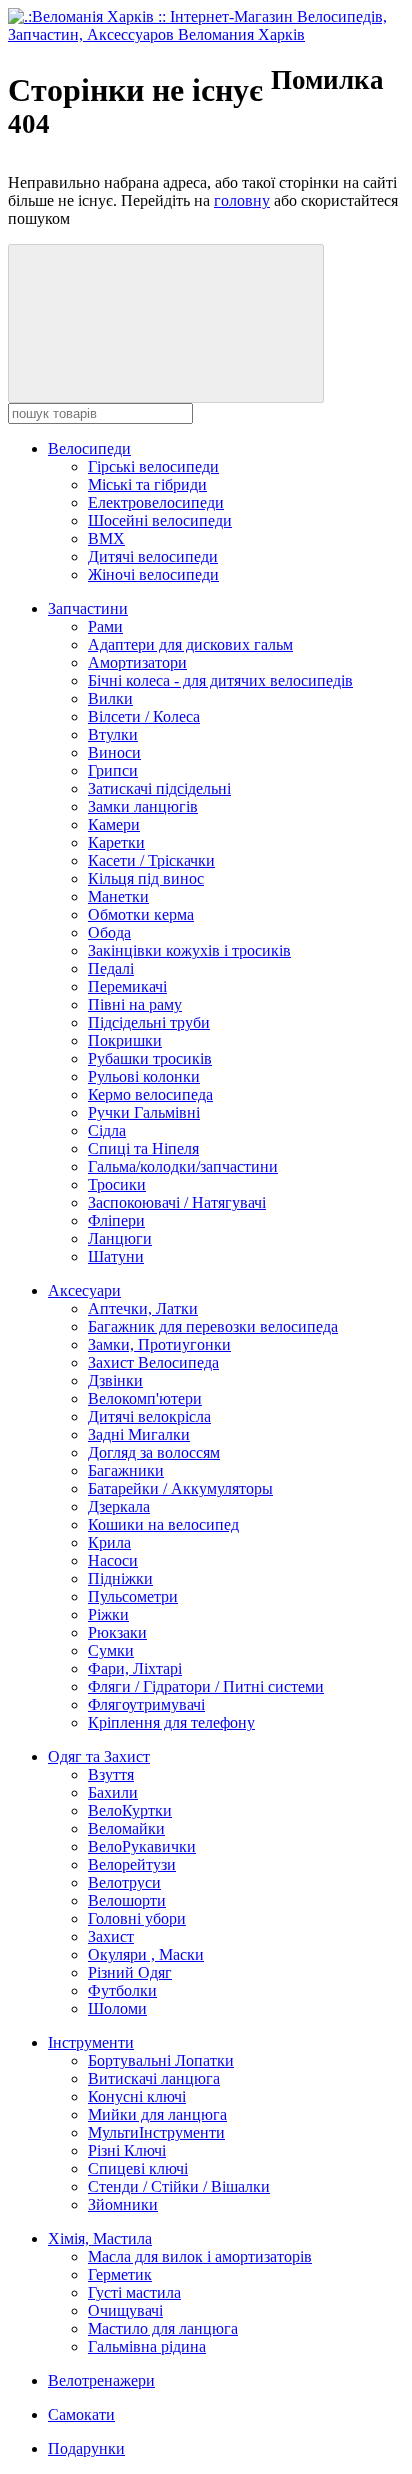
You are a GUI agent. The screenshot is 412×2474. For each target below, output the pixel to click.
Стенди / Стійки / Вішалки (179, 2186)
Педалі (111, 968)
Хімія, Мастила (100, 2238)
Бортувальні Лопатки (161, 2060)
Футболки (122, 1990)
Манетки (118, 896)
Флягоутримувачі (146, 1704)
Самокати (81, 2414)
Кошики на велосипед (163, 1524)
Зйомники (123, 2204)
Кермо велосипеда (150, 1094)
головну (242, 200)
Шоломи (117, 2008)
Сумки (111, 1650)
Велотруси (124, 1882)
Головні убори (137, 1918)
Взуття (111, 1774)
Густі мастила (134, 2292)
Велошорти (127, 1900)
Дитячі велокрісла (149, 1416)
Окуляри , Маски (146, 1954)
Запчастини (88, 608)
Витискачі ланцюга (154, 2078)
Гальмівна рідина (147, 2346)
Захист (111, 1936)
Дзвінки (115, 1380)
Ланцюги (120, 1238)
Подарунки (86, 2448)
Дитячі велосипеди (153, 556)
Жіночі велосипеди (153, 574)
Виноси (114, 752)
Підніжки (120, 1578)
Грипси (113, 770)
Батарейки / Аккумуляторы (180, 1488)
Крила (109, 1542)
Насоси (113, 1560)
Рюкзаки (117, 1632)
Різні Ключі (127, 2150)
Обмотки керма (141, 914)
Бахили (113, 1792)
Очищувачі (125, 2310)
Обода (109, 932)
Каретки (116, 842)
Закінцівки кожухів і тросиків (189, 950)
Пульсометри (133, 1596)
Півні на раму (135, 1004)
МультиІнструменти (156, 2132)
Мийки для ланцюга (157, 2114)
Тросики (117, 1184)
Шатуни (116, 1256)
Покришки (125, 1040)
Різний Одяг (130, 1972)
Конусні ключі (137, 2096)
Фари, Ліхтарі (135, 1668)
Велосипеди (89, 448)
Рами (105, 626)
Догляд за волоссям (154, 1452)
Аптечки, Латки (143, 1308)
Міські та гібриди (147, 484)
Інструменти (91, 2042)
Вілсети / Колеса (144, 716)
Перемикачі (127, 986)
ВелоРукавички (142, 1846)
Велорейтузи (132, 1864)
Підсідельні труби (149, 1022)
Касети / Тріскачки (151, 860)
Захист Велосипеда (153, 1362)
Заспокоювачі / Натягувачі (177, 1202)
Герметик (120, 2274)
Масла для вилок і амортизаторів (200, 2256)
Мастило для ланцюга (163, 2328)
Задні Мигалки (139, 1434)
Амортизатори (137, 662)
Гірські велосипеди (153, 466)
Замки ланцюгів (143, 806)
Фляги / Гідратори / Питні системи (206, 1686)
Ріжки (108, 1614)
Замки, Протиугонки (159, 1344)
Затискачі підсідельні (159, 788)
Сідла (107, 1130)
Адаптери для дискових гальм (190, 644)
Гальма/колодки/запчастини (183, 1166)
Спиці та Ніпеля (143, 1148)
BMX (106, 538)
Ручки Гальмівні (144, 1112)
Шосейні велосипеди (160, 520)
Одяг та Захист (99, 1756)
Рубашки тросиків (150, 1058)
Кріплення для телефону (171, 1722)
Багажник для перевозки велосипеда (213, 1326)
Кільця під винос (146, 878)
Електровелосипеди (156, 502)
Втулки (113, 734)
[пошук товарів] (166, 323)
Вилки (110, 698)
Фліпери (116, 1220)
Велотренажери (101, 2380)
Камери (114, 824)
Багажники (126, 1470)
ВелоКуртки (130, 1810)
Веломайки (126, 1828)
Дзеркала (119, 1506)
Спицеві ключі (138, 2168)
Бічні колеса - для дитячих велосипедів (220, 680)
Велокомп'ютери (145, 1398)
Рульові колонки (144, 1076)
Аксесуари (84, 1290)
